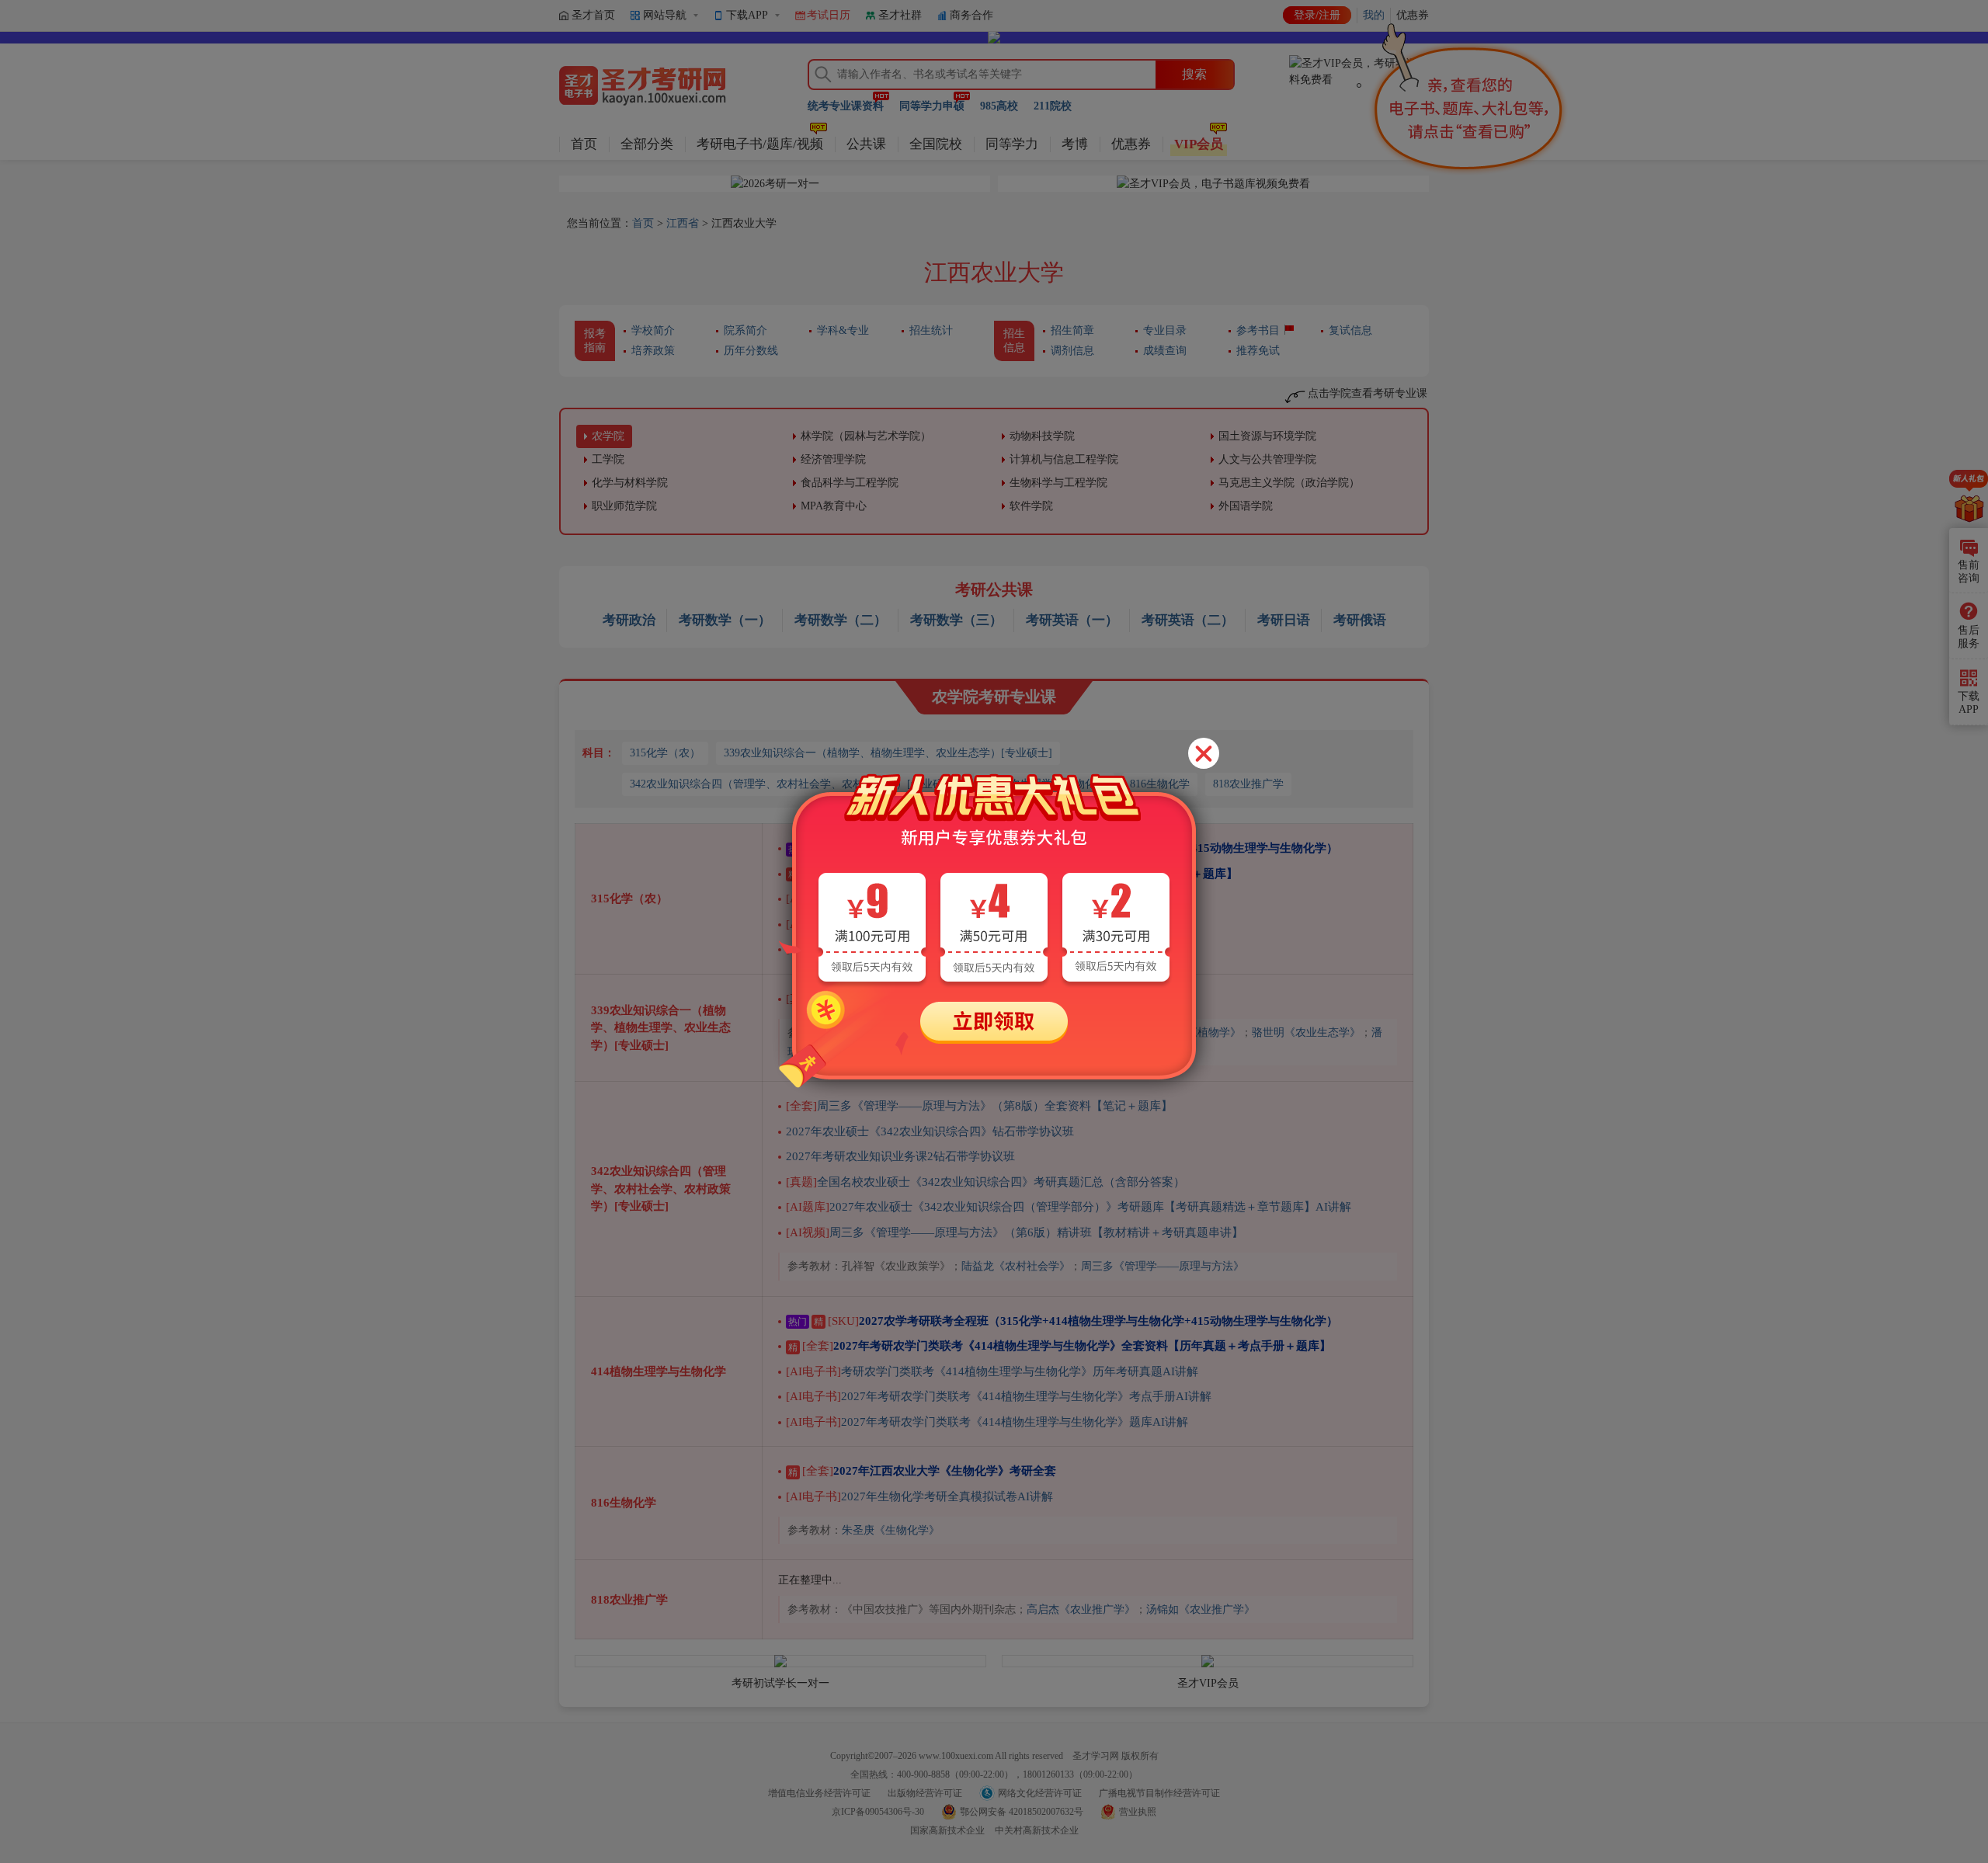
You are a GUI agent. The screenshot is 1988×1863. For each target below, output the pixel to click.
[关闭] (1204, 753)
